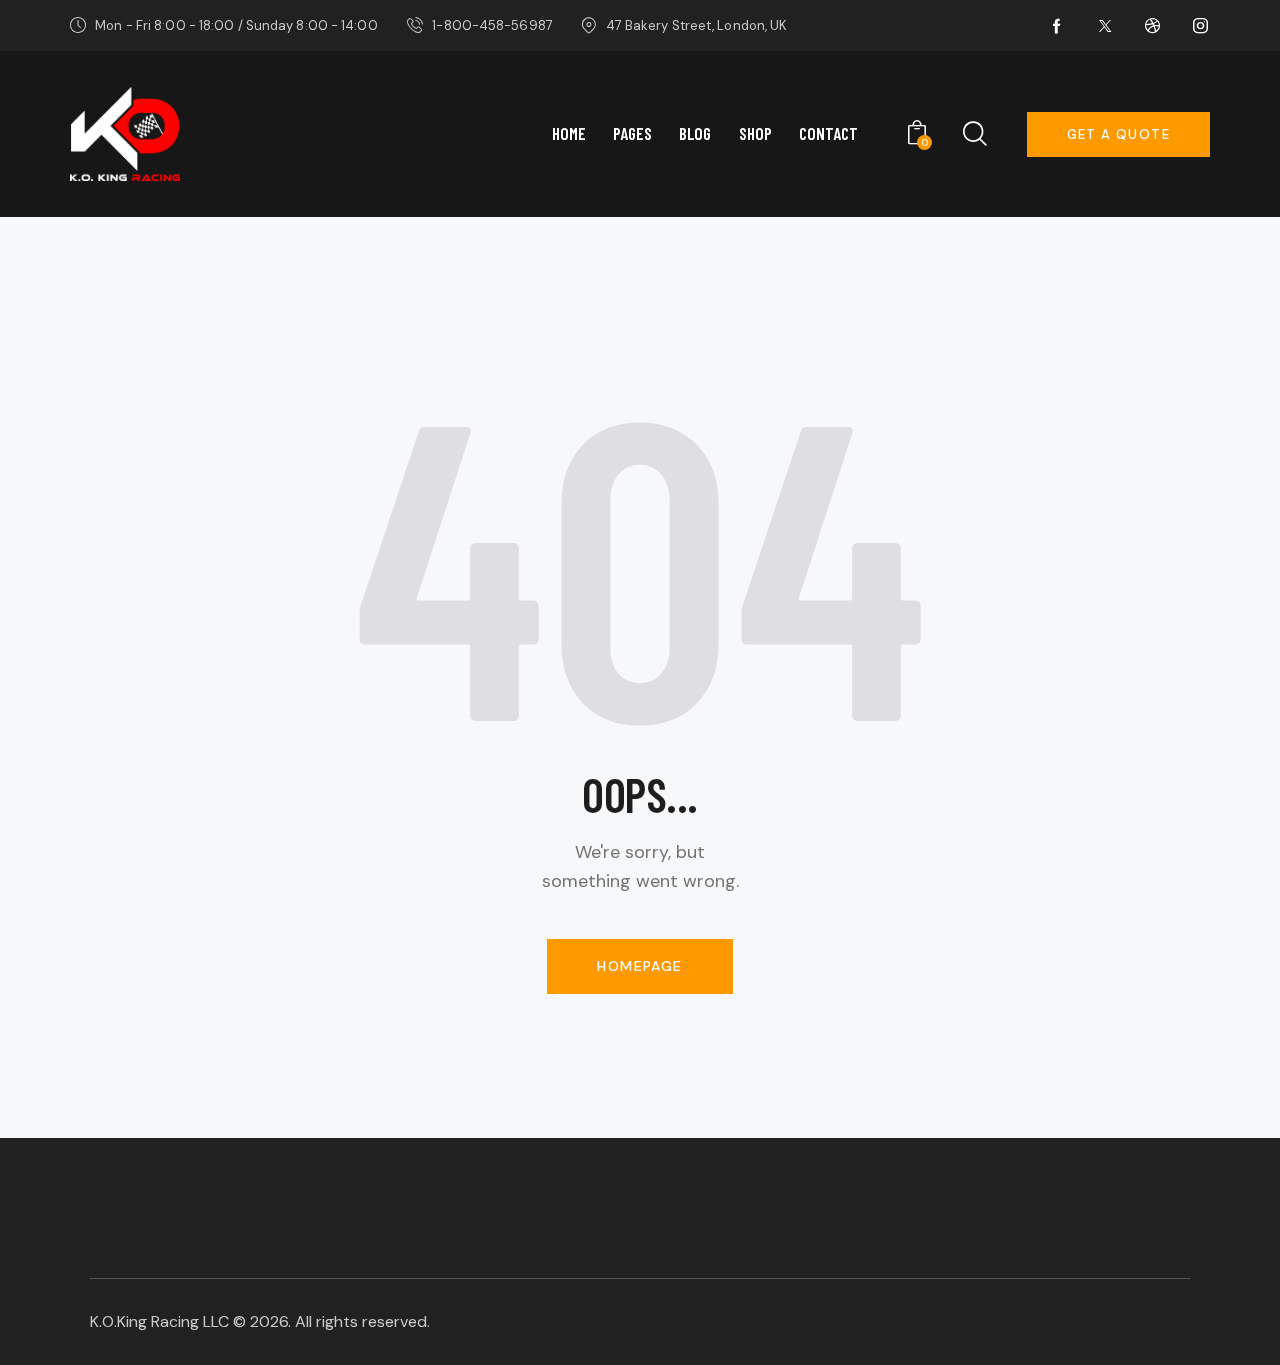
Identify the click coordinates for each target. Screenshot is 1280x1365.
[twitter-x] (1105, 26)
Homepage (639, 966)
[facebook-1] (1057, 26)
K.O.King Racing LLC (159, 1321)
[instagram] (1201, 26)
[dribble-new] (1153, 26)
